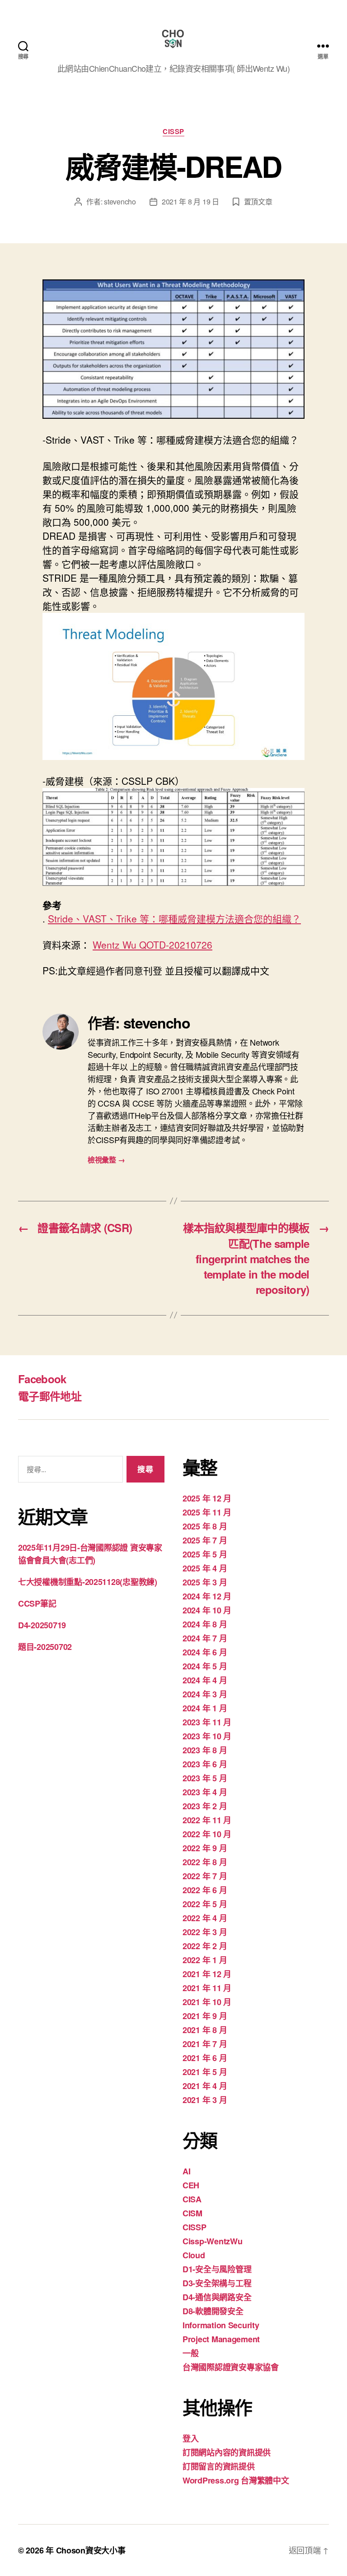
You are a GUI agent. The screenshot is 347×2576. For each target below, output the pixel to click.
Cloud (194, 2255)
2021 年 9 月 (205, 2016)
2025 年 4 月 (205, 1568)
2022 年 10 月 (207, 1834)
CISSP (173, 132)
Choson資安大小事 (91, 2550)
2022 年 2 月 (205, 1946)
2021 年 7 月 (205, 2044)
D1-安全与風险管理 (217, 2269)
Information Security (221, 2325)
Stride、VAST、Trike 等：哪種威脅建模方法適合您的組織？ (174, 918)
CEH (191, 2185)
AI (186, 2171)
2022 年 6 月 (205, 1890)
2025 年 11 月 (207, 1512)
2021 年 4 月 (205, 2086)
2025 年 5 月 (205, 1554)
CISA (192, 2199)
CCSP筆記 (37, 1603)
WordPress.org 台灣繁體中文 (236, 2480)
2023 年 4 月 (205, 1792)
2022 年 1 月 (205, 1960)
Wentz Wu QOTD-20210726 (152, 945)
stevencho (120, 202)
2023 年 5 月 (205, 1778)
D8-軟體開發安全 (213, 2311)
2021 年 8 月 (205, 2030)
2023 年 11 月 (207, 1722)
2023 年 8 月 (205, 1750)
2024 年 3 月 (205, 1694)
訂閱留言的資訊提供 (219, 2466)
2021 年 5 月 (205, 2072)
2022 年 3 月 (205, 1932)
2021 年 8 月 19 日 (190, 202)
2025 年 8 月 (205, 1526)
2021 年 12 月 (207, 1974)
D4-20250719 (42, 1625)
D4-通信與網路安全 (217, 2297)
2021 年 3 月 (205, 2100)
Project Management (221, 2339)
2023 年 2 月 (205, 1806)
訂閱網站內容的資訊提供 (227, 2452)
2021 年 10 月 (207, 2002)
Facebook (42, 1379)
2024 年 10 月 (207, 1610)
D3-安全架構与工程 (217, 2283)
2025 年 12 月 (207, 1498)
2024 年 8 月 (205, 1624)
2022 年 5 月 (205, 1904)
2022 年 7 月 (205, 1876)
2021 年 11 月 (207, 1988)
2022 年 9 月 (205, 1848)
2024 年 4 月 (205, 1680)
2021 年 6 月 (205, 2058)
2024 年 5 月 (205, 1666)
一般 (190, 2353)
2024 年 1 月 (205, 1708)
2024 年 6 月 (205, 1652)
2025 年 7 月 (205, 1540)
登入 (190, 2438)
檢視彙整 (106, 1160)
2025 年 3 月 (205, 1582)
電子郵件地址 (50, 1396)
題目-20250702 (45, 1647)
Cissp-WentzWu (213, 2241)
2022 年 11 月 (207, 1820)
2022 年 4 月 (205, 1918)
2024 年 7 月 (205, 1638)
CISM (192, 2213)
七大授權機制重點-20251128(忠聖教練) (88, 1582)
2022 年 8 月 (205, 1862)
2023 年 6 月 (205, 1764)
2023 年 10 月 (207, 1736)
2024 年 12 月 (207, 1596)
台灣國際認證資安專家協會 (231, 2367)
